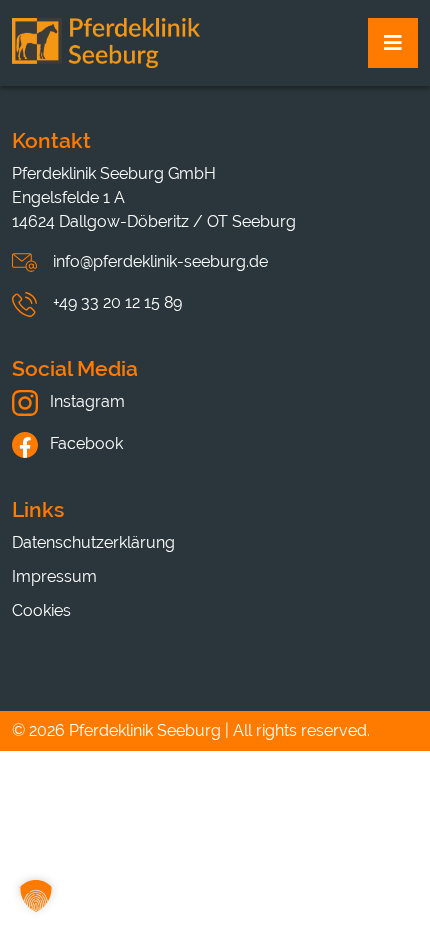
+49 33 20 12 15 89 (117, 302)
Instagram (85, 401)
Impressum (54, 576)
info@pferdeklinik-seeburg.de (160, 261)
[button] (36, 896)
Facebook (84, 443)
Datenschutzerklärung (93, 542)
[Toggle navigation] (393, 43)
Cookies (41, 610)
